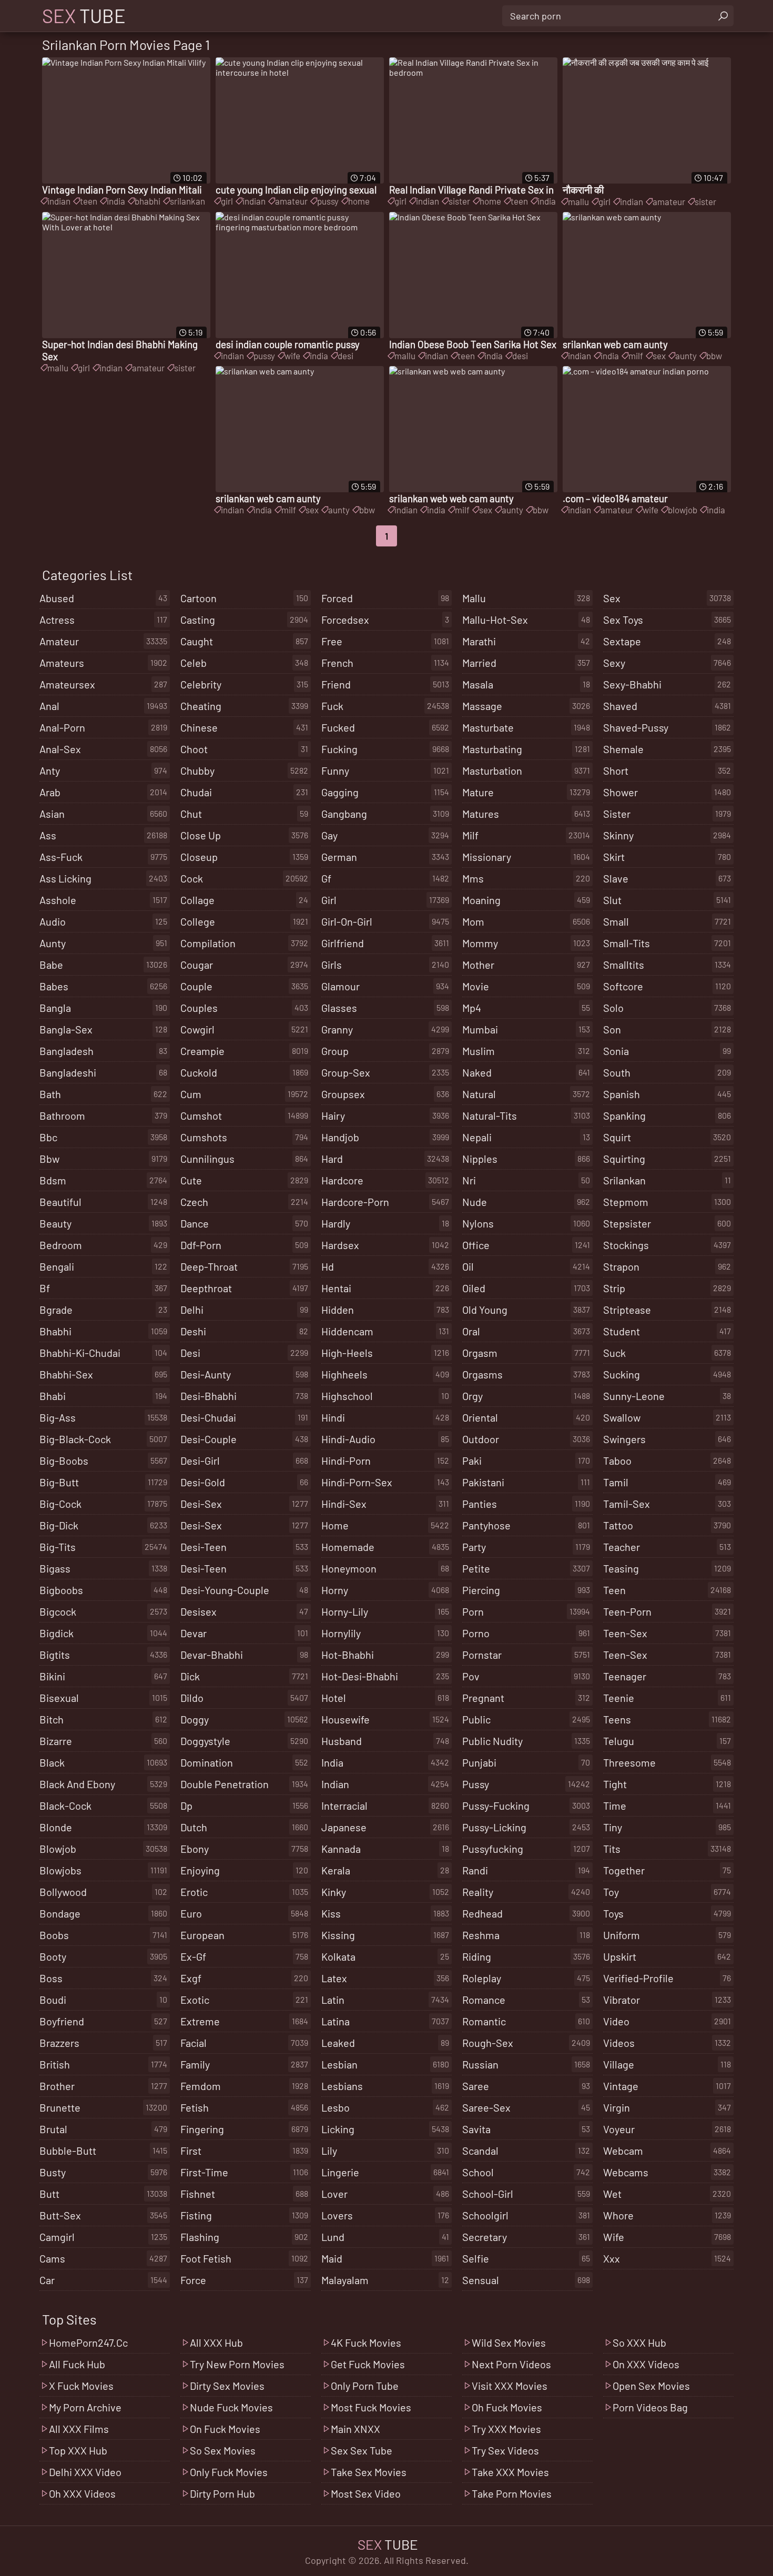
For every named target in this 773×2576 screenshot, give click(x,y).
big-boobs (103, 1461)
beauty (103, 1223)
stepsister (667, 1223)
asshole (103, 900)
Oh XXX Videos (82, 2493)
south (667, 1072)
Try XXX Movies (506, 2429)
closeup (244, 857)
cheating (244, 706)
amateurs (103, 663)
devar (244, 1633)
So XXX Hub (639, 2342)
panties (526, 1504)
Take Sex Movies (369, 2472)
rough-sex (526, 2043)
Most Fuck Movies (371, 2407)
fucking (385, 749)
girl (227, 201)
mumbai (526, 1029)
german (385, 857)
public (526, 1719)
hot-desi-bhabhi (385, 1676)
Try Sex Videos (505, 2450)
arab (103, 792)
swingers (667, 1439)
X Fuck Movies (81, 2386)
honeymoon (385, 1568)
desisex (244, 1611)
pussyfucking (526, 1849)
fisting (244, 2215)
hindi (385, 1417)
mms (526, 878)
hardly (385, 1223)
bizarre (103, 1741)
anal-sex (103, 749)
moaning (526, 900)
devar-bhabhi (244, 1655)
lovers (385, 2215)
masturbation (526, 770)
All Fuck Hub (77, 2364)
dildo (244, 1698)
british (103, 2064)
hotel (385, 1698)
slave (667, 878)
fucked (385, 727)
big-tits (103, 1547)
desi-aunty (244, 1374)
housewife (385, 1719)
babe (103, 965)
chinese (244, 727)
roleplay (526, 1978)
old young (526, 1310)
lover (385, 2194)
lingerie (385, 2172)
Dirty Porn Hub (222, 2493)
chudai (244, 792)
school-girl (526, 2194)
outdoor (526, 1439)
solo (667, 1008)
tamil (667, 1482)
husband (385, 1741)
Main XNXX (355, 2429)
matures (526, 814)
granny (385, 1029)
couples (244, 1008)
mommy (526, 943)
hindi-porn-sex (385, 1482)
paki (526, 1461)
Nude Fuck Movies (231, 2407)
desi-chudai (244, 1417)
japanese (385, 1827)
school (526, 2172)
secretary (526, 2237)
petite (526, 1568)
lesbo (385, 2107)
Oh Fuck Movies (507, 2407)
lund (385, 2237)
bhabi (103, 1396)
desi (345, 356)
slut (667, 900)
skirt (667, 857)
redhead (526, 1913)
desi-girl (244, 1461)
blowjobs (103, 1870)
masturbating (526, 749)
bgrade (103, 1310)
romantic (526, 2021)
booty (103, 1956)
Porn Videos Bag (650, 2407)
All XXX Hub (216, 2342)
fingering (244, 2129)
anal (103, 706)
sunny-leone (667, 1396)
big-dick (103, 1525)
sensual (526, 2280)
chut (244, 814)
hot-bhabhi (385, 1655)
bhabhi (148, 201)
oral (526, 1331)
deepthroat (244, 1288)
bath (103, 1094)
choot (244, 749)
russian (526, 2064)
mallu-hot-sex (526, 620)
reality (526, 1892)
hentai (385, 1288)
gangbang (385, 814)
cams (103, 2258)
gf (385, 878)
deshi (244, 1331)
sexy (667, 663)
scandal (526, 2151)
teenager (667, 1676)
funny (385, 770)
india (116, 201)
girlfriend (385, 943)
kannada (385, 1849)
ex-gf (244, 1956)
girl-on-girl (385, 921)
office (526, 1245)
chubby (244, 770)
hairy (385, 1115)
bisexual (103, 1698)
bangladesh (103, 1051)
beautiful (103, 1202)
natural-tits (526, 1115)
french (385, 663)
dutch (244, 1827)
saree (526, 2086)
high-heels (385, 1353)
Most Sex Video (366, 2493)
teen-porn (667, 1611)
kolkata (385, 1956)
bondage (103, 1913)
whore (667, 2215)
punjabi (526, 1762)
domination (244, 1762)
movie (526, 986)
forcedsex (385, 620)
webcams (667, 2172)
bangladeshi (103, 1072)
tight (667, 1784)
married (526, 663)
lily (385, 2151)
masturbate (526, 727)
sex (659, 356)
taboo (667, 1461)
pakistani (526, 1482)
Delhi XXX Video (85, 2472)
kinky (385, 1892)
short (667, 770)
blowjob (683, 510)
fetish (244, 2107)
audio (103, 921)
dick (244, 1676)
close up (244, 835)
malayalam (385, 2280)
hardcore (385, 1180)
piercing (526, 1590)
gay (385, 835)
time (667, 1806)
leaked (385, 2043)
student (667, 1331)
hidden (385, 1310)
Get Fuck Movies (368, 2364)
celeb (244, 663)
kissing (385, 1935)
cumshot (244, 1115)
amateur (291, 201)
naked (526, 1072)
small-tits (667, 943)
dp (244, 1806)
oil (526, 1266)
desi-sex (244, 1504)
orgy (526, 1396)
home (359, 201)
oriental (526, 1417)
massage (526, 706)
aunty (686, 356)
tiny (667, 1827)
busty (103, 2172)
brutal (103, 2129)
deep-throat (244, 1266)
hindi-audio (385, 1439)
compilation (244, 943)
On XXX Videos (646, 2364)
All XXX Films (79, 2429)
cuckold (244, 1072)
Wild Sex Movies (509, 2342)
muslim (526, 1051)
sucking (667, 1374)
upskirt (667, 1956)
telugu (667, 1741)
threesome (667, 1762)
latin (385, 2000)
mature (526, 792)
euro (244, 1913)
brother (103, 2086)
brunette (103, 2107)
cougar (244, 965)
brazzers (103, 2043)
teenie (667, 1698)
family (244, 2064)
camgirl (103, 2237)
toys (667, 1913)
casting (244, 620)
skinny (667, 835)
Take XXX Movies (510, 2472)
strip (667, 1288)
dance (244, 1223)
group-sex (385, 1072)
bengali (103, 1266)
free (385, 641)
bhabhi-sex (103, 1374)
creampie (244, 1051)
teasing (667, 1568)
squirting (667, 1159)
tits (667, 1849)
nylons (526, 1223)
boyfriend (103, 2021)
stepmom (667, 1202)
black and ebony (103, 1784)
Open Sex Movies (651, 2386)
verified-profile (667, 1978)
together (667, 1870)
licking (385, 2129)
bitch (103, 1719)
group (385, 1051)
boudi (103, 2000)
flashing (244, 2237)
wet (667, 2194)
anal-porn (103, 727)
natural (526, 1094)
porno (526, 1633)
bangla (103, 1008)
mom (526, 921)
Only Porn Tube (365, 2386)
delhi (244, 1310)
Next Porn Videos (511, 2364)
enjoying (244, 1870)
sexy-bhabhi (667, 684)
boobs (103, 1935)
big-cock (103, 1504)
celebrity (244, 684)
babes (103, 986)
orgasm (526, 1353)
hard (385, 1159)
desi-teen (244, 1547)
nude (526, 1202)
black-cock (103, 1806)
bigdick (103, 1633)
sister (459, 201)
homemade (385, 1547)
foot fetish (244, 2258)
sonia (667, 1051)
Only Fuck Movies (229, 2472)
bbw (714, 356)
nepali (526, 1137)
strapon (667, 1266)
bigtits (103, 1655)
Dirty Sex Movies (227, 2386)
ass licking (103, 878)
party (526, 1547)
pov (526, 1676)
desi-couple (244, 1439)
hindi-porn (385, 1461)
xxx (667, 2258)
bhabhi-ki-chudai (103, 1353)
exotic (244, 2000)
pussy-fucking (526, 1806)
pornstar (526, 1655)
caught (244, 641)
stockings (667, 1245)
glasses (385, 1008)
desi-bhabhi (244, 1396)
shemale (667, 749)
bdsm (103, 1180)
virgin (667, 2107)
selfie (526, 2258)
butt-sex (103, 2215)
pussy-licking (526, 1827)
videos (667, 2043)
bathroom (103, 1115)
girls (385, 965)
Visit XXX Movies (510, 2386)
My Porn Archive (85, 2407)
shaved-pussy (667, 727)
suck (667, 1353)
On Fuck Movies (225, 2429)
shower (667, 792)
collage (244, 900)
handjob (385, 1137)
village (667, 2064)
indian (59, 201)
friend (385, 684)
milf (636, 356)
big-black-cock (103, 1439)
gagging (385, 792)
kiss (385, 1913)
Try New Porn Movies (237, 2364)
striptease (667, 1310)
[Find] (723, 16)
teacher (667, 1547)
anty (103, 770)
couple (244, 986)
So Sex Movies (223, 2450)
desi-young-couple (244, 1590)
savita (526, 2129)
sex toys (667, 620)
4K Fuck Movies (366, 2342)
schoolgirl (526, 2215)
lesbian (385, 2064)
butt (103, 2194)
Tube (84, 16)
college (244, 921)
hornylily (385, 1633)
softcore (667, 986)
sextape (667, 641)
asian (103, 814)
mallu (578, 201)
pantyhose (526, 1525)
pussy (328, 201)
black (103, 1762)
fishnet (244, 2194)
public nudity (526, 1741)
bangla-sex (103, 1029)
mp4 (526, 1008)
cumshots (244, 1137)
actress (103, 620)
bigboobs (103, 1590)
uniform (667, 1935)
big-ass (103, 1417)
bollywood (103, 1892)
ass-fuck (103, 857)
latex (385, 1978)
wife (292, 356)
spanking (667, 1115)
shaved (667, 706)
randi (526, 1870)
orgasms (526, 1374)
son (667, 1029)
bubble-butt (103, 2151)
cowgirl (244, 1029)
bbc (103, 1137)
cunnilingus (244, 1159)
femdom (244, 2086)
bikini (103, 1676)
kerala (385, 1870)
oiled (526, 1288)
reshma (526, 1935)
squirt (667, 1137)
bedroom (103, 1245)
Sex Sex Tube (362, 2450)
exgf (244, 1978)
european (244, 1935)
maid (385, 2258)
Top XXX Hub (78, 2450)
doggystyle (244, 1741)
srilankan (187, 201)
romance (526, 2000)
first (244, 2151)
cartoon (244, 598)
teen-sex (667, 1633)
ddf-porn (244, 1245)
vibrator (667, 2000)
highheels (385, 1374)
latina (385, 2021)
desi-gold (244, 1482)
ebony (244, 1849)
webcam (667, 2151)
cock (244, 878)
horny (385, 1590)
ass (103, 835)
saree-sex (526, 2107)
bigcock (103, 1611)
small (667, 921)
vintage (667, 2086)
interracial (385, 1806)
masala (526, 684)
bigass (103, 1568)
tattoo (667, 1525)
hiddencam (385, 1331)
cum (244, 1094)
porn (526, 1611)
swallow (667, 1417)
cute (244, 1180)
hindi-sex (385, 1504)
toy (667, 1892)
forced (385, 598)
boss (103, 1978)
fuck (385, 706)
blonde (103, 1827)
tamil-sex (667, 1504)
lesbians (385, 2086)
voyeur (667, 2129)
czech (244, 1202)
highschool (385, 1396)
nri (526, 1180)
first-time (244, 2172)
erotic (244, 1892)
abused (103, 598)
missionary (526, 857)
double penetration (244, 1784)
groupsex (385, 1094)
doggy (244, 1719)
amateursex (103, 684)
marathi (526, 641)
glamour (385, 986)
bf (103, 1288)
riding (526, 1956)
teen (89, 201)
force (244, 2280)
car (103, 2280)
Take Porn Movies (512, 2493)
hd (385, 1266)
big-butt (103, 1482)
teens (667, 1719)
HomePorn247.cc (88, 2342)
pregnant (526, 1698)
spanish (667, 1094)
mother (526, 965)
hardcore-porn (385, 1202)
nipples (526, 1159)
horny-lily (385, 1611)
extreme (244, 2021)
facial (244, 2043)
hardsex (385, 1245)
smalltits (667, 965)
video (667, 2021)
